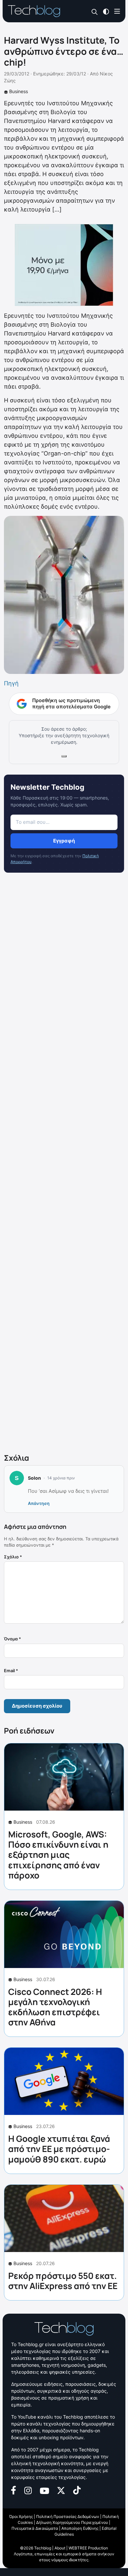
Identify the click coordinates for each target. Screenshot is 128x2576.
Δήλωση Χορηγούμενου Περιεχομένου (72, 2522)
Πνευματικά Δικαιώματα (35, 2528)
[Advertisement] (64, 1164)
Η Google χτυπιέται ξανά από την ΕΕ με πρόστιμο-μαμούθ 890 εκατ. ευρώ (59, 2149)
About (60, 2548)
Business (19, 91)
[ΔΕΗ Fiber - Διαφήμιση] (64, 265)
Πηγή (11, 683)
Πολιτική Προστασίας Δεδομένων (68, 2516)
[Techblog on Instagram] (28, 2490)
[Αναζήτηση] (95, 11)
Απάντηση (39, 1503)
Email (11, 1671)
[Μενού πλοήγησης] (117, 11)
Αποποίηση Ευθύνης (80, 2528)
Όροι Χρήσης (21, 2516)
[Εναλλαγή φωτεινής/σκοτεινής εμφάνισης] (106, 11)
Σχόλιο (13, 1557)
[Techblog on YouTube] (44, 2490)
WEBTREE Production (88, 2548)
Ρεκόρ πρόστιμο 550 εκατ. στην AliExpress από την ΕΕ (63, 2281)
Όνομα (12, 1639)
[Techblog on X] (61, 2490)
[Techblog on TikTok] (77, 2490)
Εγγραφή (64, 841)
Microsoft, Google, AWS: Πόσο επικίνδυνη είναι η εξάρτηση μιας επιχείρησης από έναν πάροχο (58, 1855)
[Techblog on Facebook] (14, 2490)
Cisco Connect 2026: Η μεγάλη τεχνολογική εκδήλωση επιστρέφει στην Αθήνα (55, 2007)
